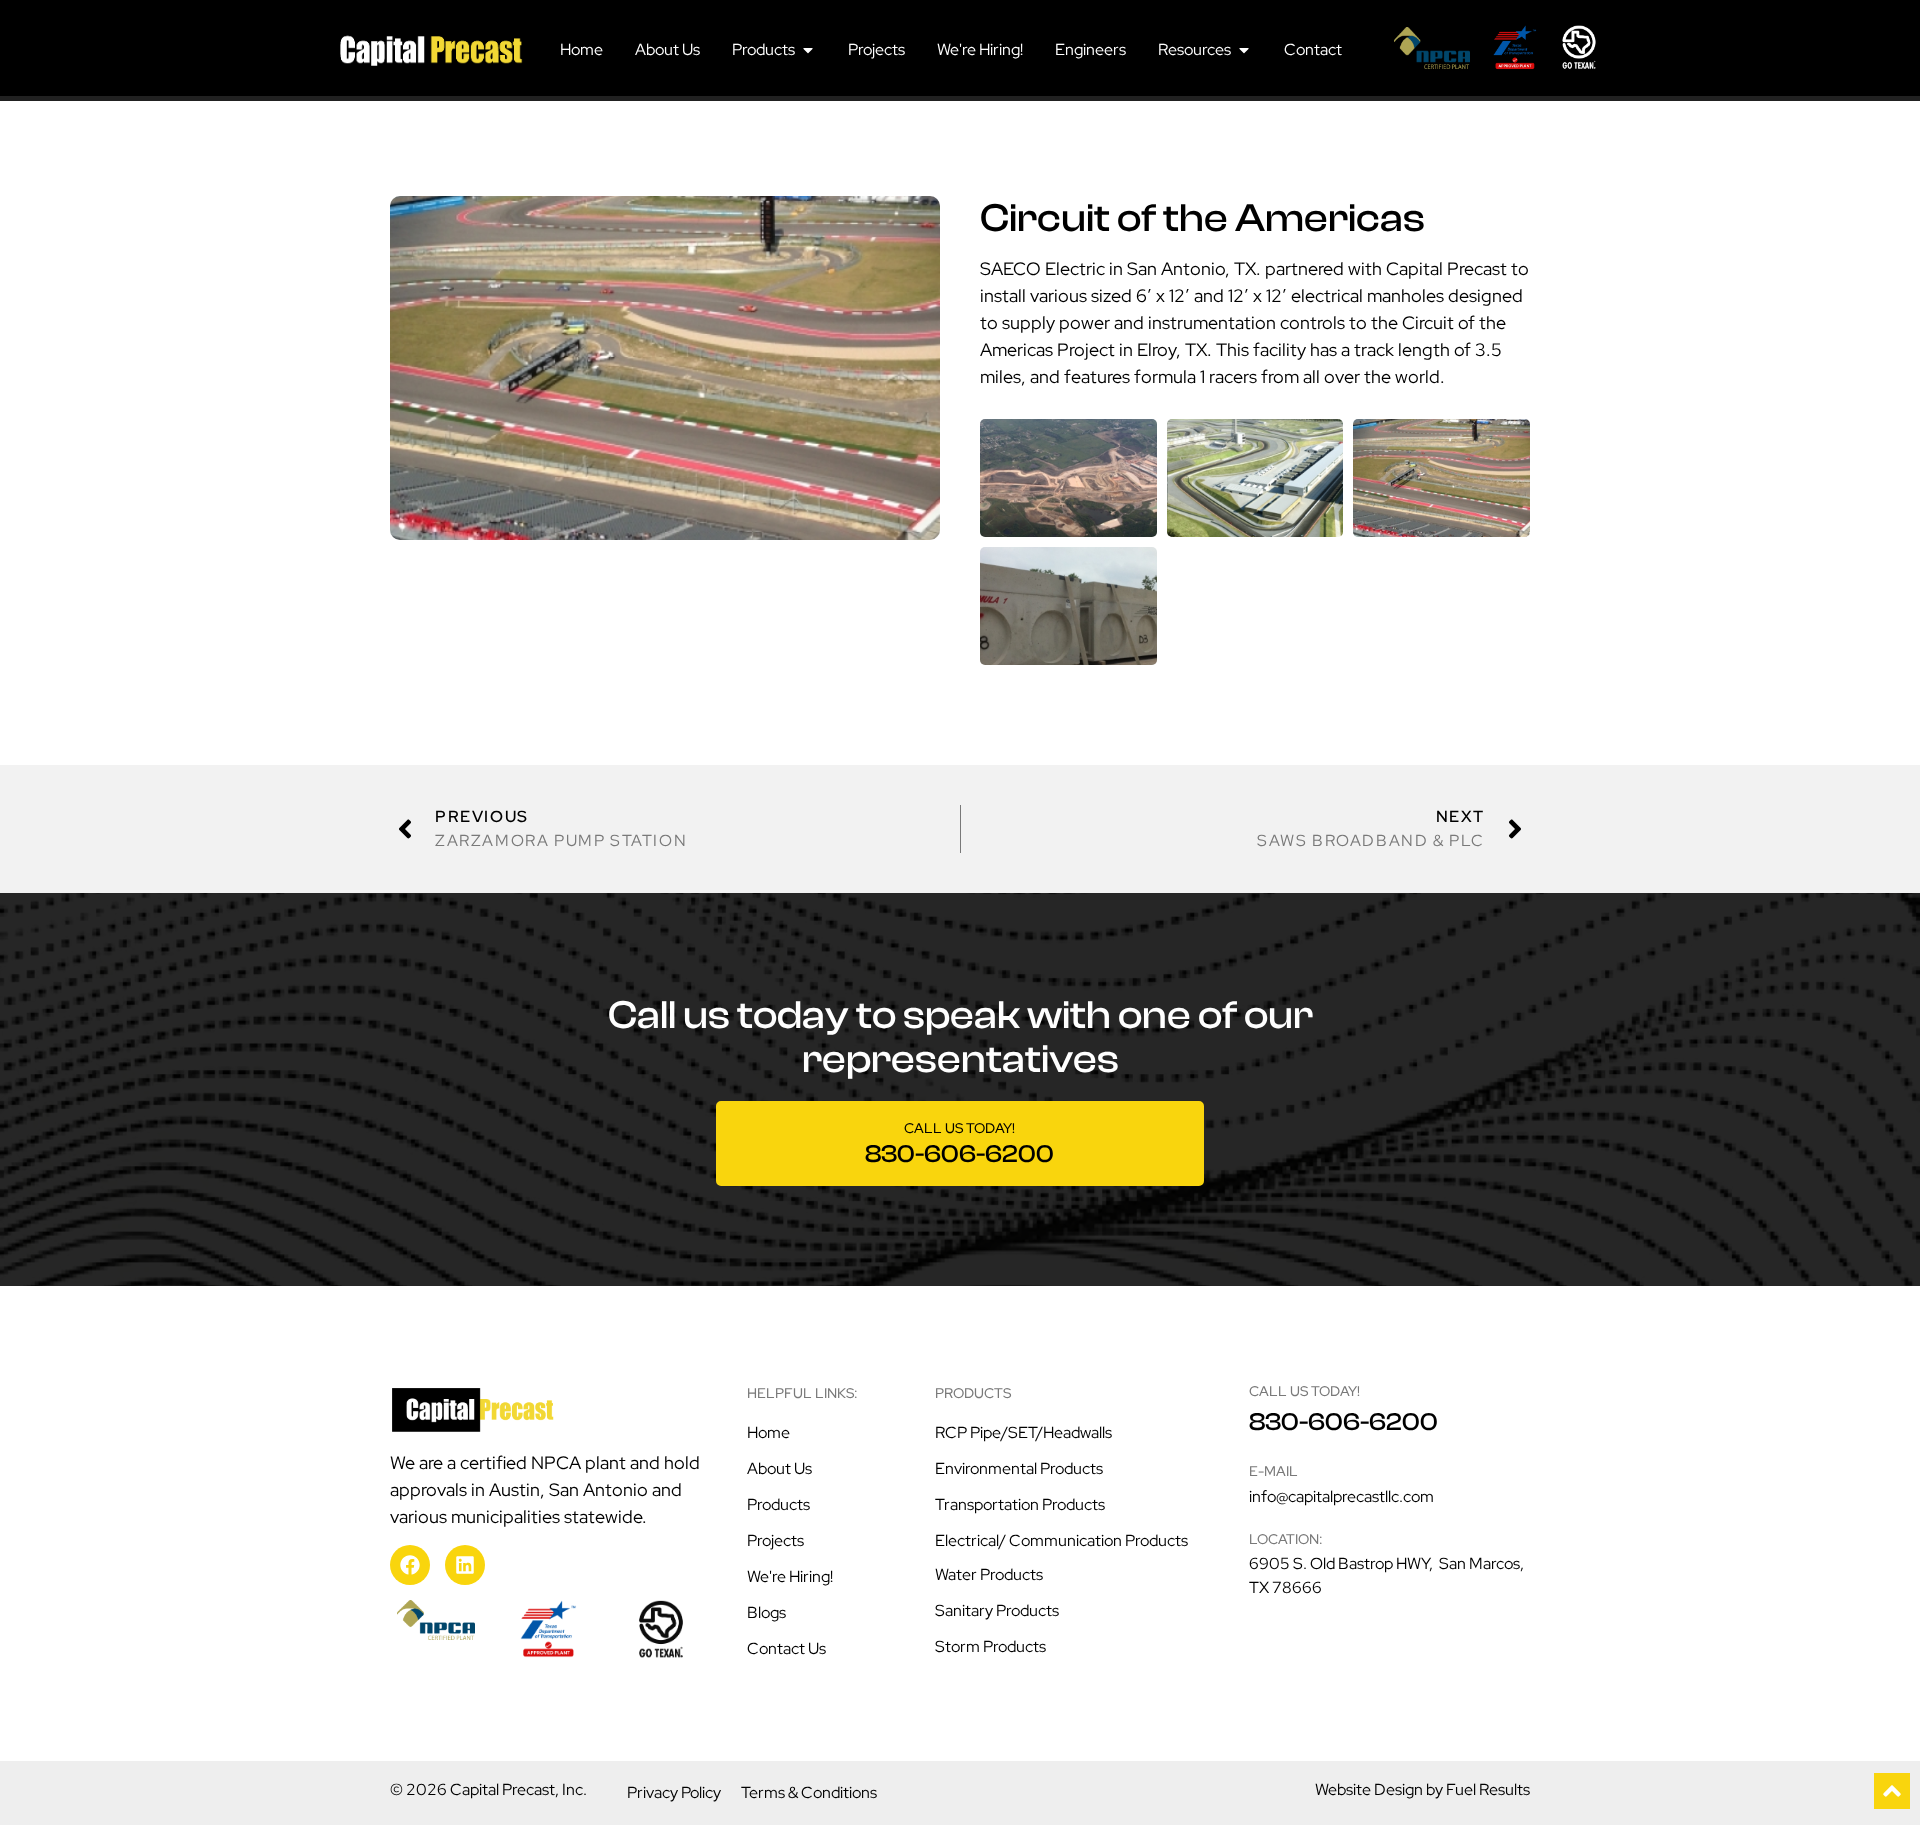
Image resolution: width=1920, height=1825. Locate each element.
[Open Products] (808, 50)
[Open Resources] (1244, 50)
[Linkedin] (465, 1565)
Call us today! (959, 1128)
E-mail (1273, 1471)
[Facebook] (410, 1565)
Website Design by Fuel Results (1422, 1789)
